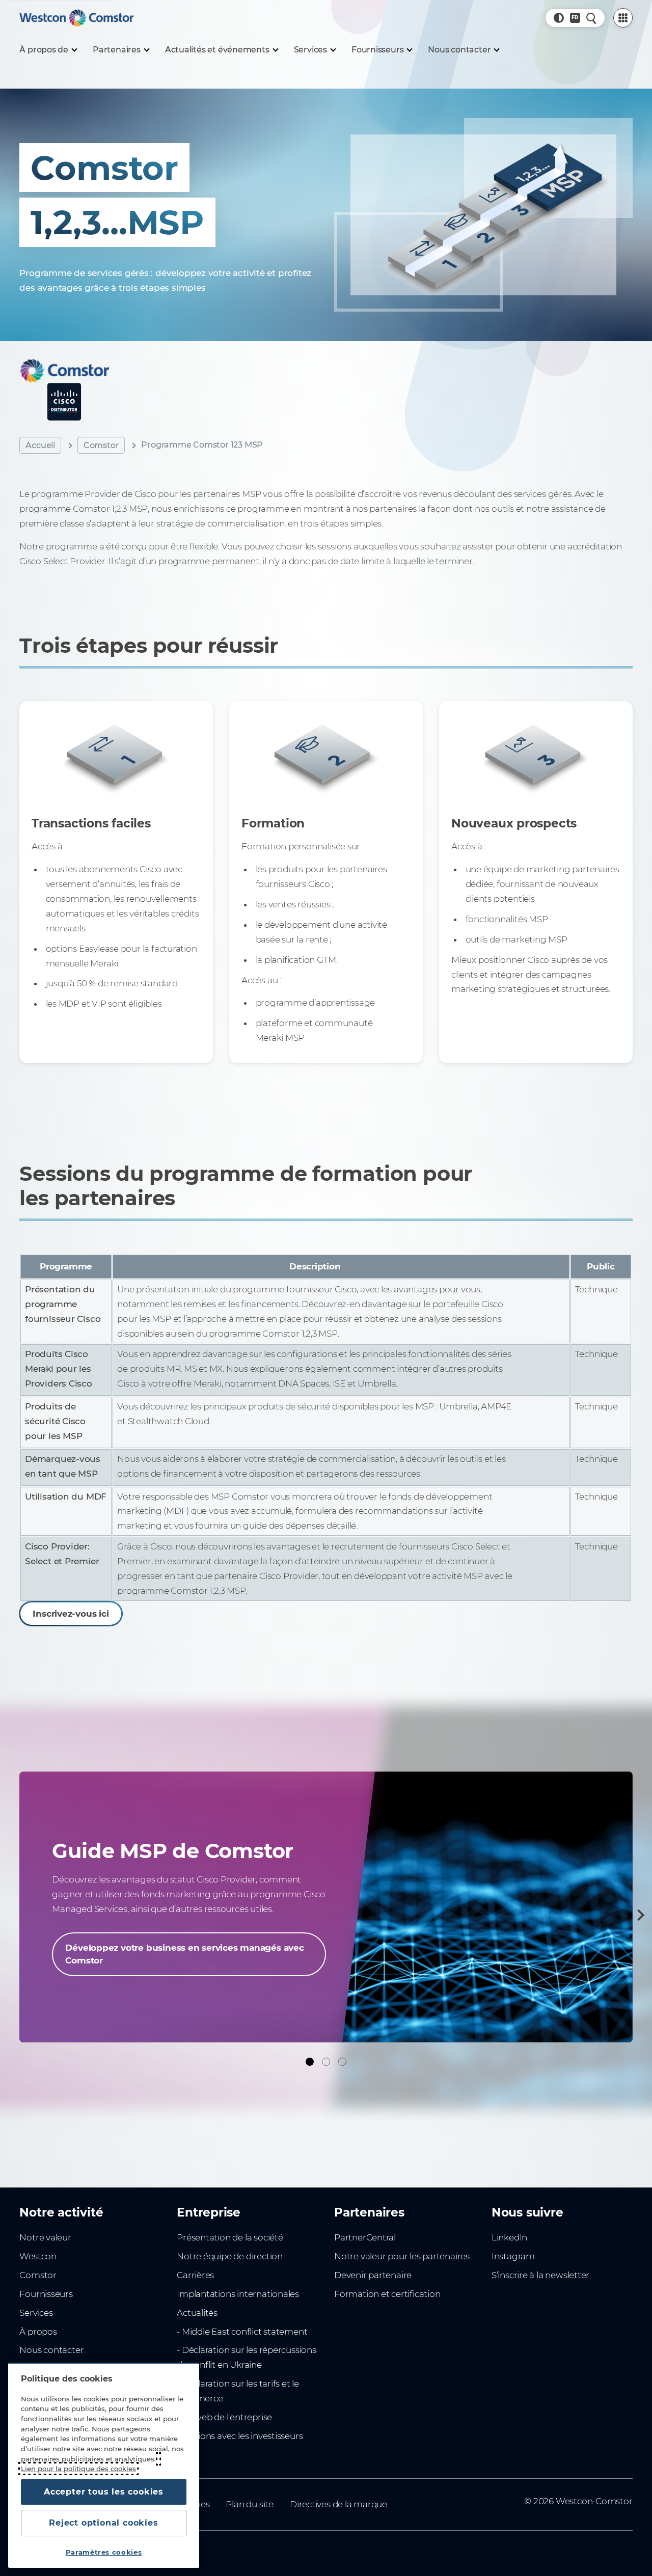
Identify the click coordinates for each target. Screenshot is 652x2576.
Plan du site (249, 2504)
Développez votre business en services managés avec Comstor (184, 1954)
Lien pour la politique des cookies (78, 2469)
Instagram (513, 2256)
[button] (559, 18)
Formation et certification (387, 2294)
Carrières (195, 2275)
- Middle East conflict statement (242, 2332)
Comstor (101, 445)
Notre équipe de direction (230, 2256)
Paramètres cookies (104, 2552)
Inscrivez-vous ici (71, 1614)
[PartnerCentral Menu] (623, 18)
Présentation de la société (230, 2237)
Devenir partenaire (373, 2275)
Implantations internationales (238, 2294)
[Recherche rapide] (591, 18)
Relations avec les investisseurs (240, 2436)
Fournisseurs (46, 2294)
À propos (38, 2332)
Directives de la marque (338, 2504)
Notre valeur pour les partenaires (402, 2256)
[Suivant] (639, 1915)
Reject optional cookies (103, 2523)
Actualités (197, 2313)
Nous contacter (51, 2350)
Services (36, 2313)
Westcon (38, 2256)
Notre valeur (45, 2237)
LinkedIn (509, 2237)
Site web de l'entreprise (224, 2417)
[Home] (76, 18)
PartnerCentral (365, 2237)
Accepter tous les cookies (104, 2492)
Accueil (40, 445)
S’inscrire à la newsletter (540, 2275)
